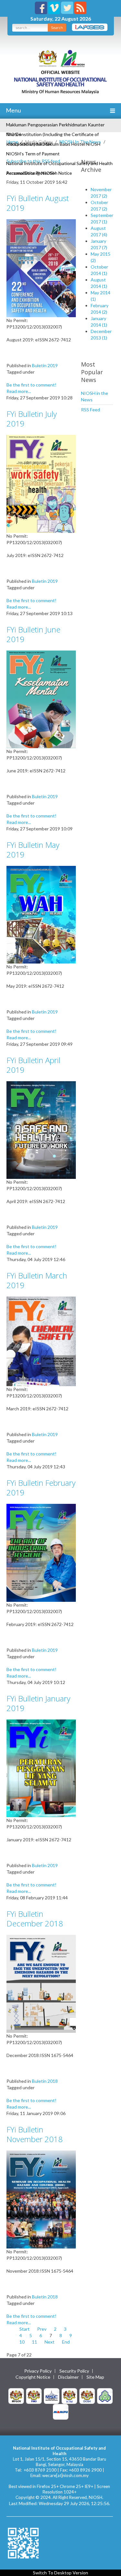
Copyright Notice (33, 2377)
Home (12, 142)
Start (25, 2329)
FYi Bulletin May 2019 (33, 850)
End (66, 2342)
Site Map (95, 2377)
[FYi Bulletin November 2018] (41, 2199)
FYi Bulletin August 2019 (38, 203)
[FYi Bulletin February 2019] (41, 1552)
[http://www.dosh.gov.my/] (87, 2395)
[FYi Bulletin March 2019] (41, 1341)
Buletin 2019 (45, 365)
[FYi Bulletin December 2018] (41, 1983)
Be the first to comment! (31, 385)
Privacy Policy (38, 2371)
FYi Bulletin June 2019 (33, 634)
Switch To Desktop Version (60, 2573)
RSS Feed (91, 410)
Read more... (19, 391)
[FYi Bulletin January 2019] (41, 1768)
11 (35, 2342)
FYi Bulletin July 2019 (32, 419)
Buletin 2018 (45, 2081)
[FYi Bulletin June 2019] (41, 699)
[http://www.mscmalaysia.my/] (52, 2395)
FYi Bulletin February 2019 (41, 1488)
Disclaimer (68, 2377)
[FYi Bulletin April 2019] (41, 1129)
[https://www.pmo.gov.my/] (34, 2395)
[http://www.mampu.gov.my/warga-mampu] (61, 2411)
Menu (13, 110)
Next (50, 2342)
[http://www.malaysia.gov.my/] (16, 2395)
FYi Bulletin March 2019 (37, 1280)
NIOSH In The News (80, 142)
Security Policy (74, 2371)
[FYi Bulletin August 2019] (41, 267)
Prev (42, 2329)
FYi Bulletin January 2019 (38, 1703)
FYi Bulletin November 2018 (35, 2134)
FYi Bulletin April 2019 (33, 1065)
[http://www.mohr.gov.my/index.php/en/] (69, 2395)
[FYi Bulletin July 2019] (41, 483)
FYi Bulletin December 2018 (35, 1919)
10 (22, 2342)
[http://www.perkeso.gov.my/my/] (105, 2395)
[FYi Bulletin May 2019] (41, 914)
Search (57, 28)
